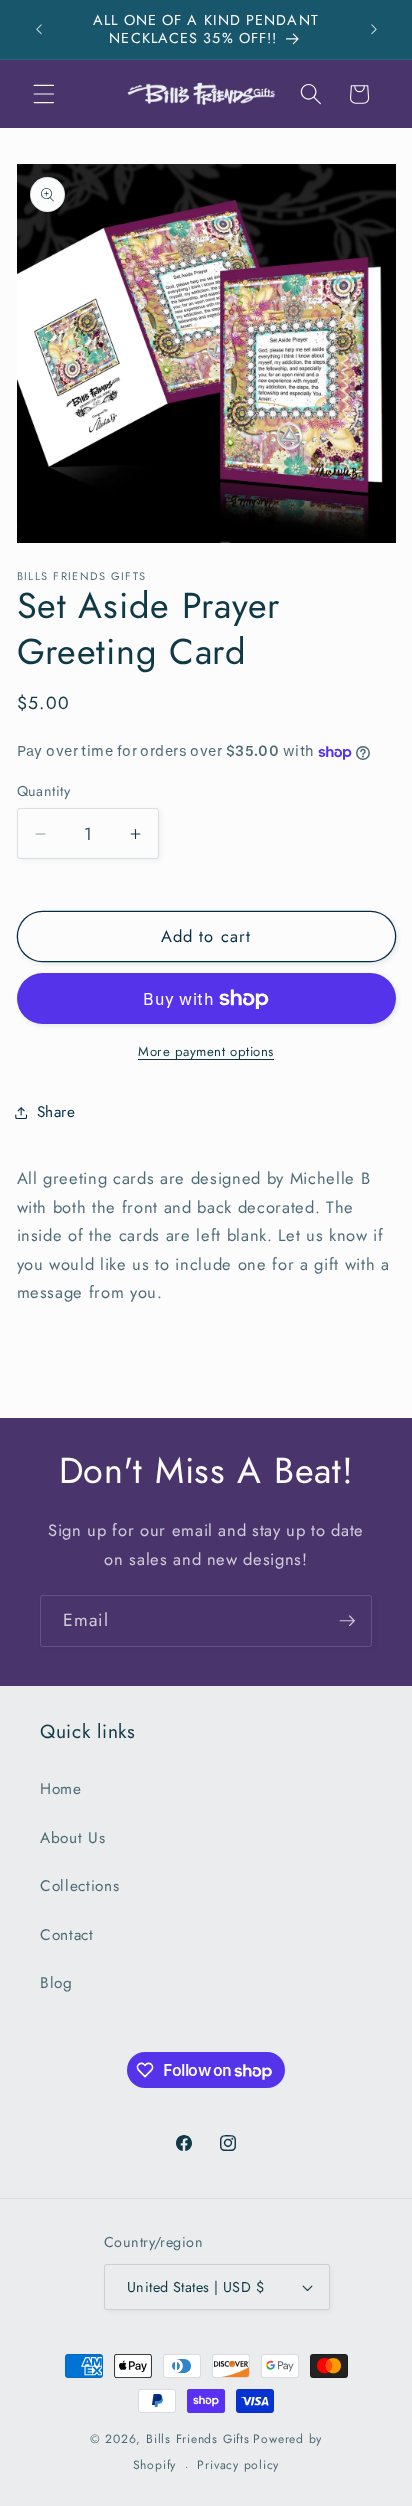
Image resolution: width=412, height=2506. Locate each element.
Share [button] (56, 1112)
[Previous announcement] (39, 29)
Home (61, 1789)
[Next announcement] (374, 29)
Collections (79, 1886)
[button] (44, 94)
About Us (72, 1838)
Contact (67, 1935)
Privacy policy (238, 2465)
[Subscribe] (347, 1621)
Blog (56, 1983)
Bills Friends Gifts (198, 2439)
